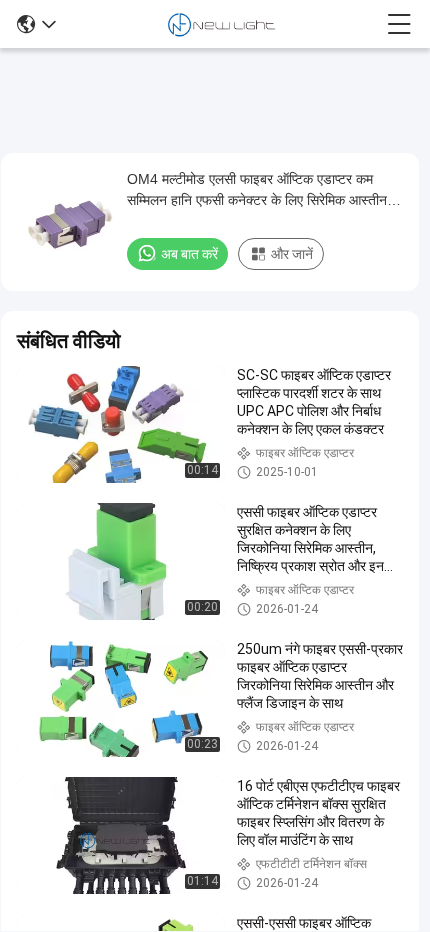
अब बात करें (189, 254)
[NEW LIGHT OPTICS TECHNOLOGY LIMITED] (221, 24)
